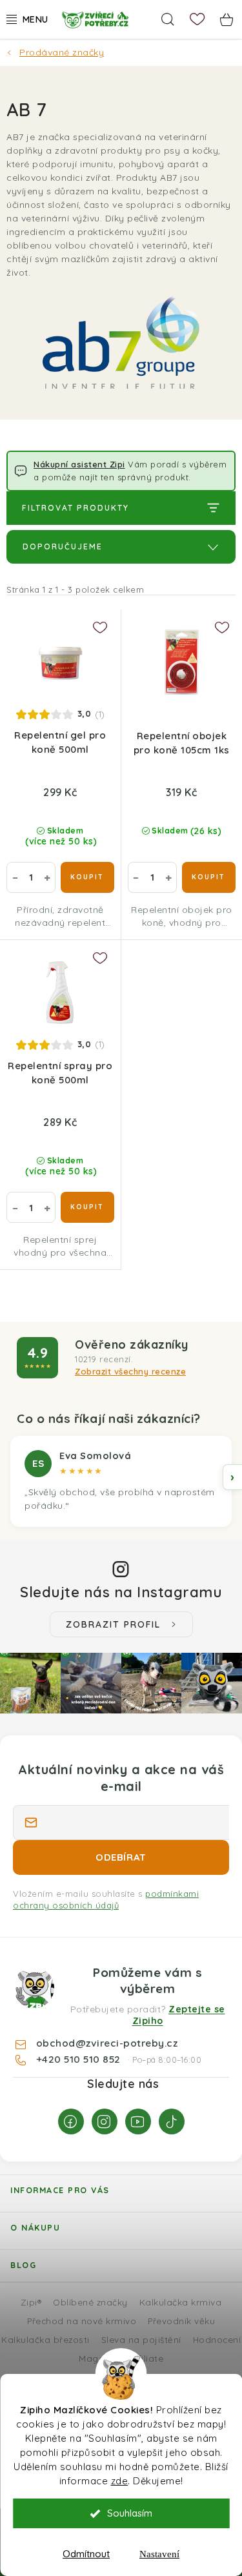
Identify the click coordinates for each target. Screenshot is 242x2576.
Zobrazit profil (113, 1624)
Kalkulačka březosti (45, 2339)
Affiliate (146, 2358)
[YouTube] (138, 2121)
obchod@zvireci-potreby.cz (107, 2043)
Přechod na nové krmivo (82, 2321)
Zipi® (31, 2302)
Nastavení (159, 2554)
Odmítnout (86, 2554)
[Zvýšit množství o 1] (47, 877)
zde (120, 2481)
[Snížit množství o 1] (15, 877)
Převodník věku (181, 2321)
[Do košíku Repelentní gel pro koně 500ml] (87, 877)
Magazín (98, 2358)
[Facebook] (71, 2121)
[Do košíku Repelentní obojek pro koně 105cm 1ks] (209, 877)
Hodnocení (217, 2339)
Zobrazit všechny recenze (130, 1371)
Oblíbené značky (90, 2302)
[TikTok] (172, 2121)
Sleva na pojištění (141, 2339)
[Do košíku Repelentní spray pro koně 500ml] (87, 1207)
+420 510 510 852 (80, 2059)
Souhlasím (130, 2513)
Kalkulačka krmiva (181, 2302)
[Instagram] (105, 2121)
